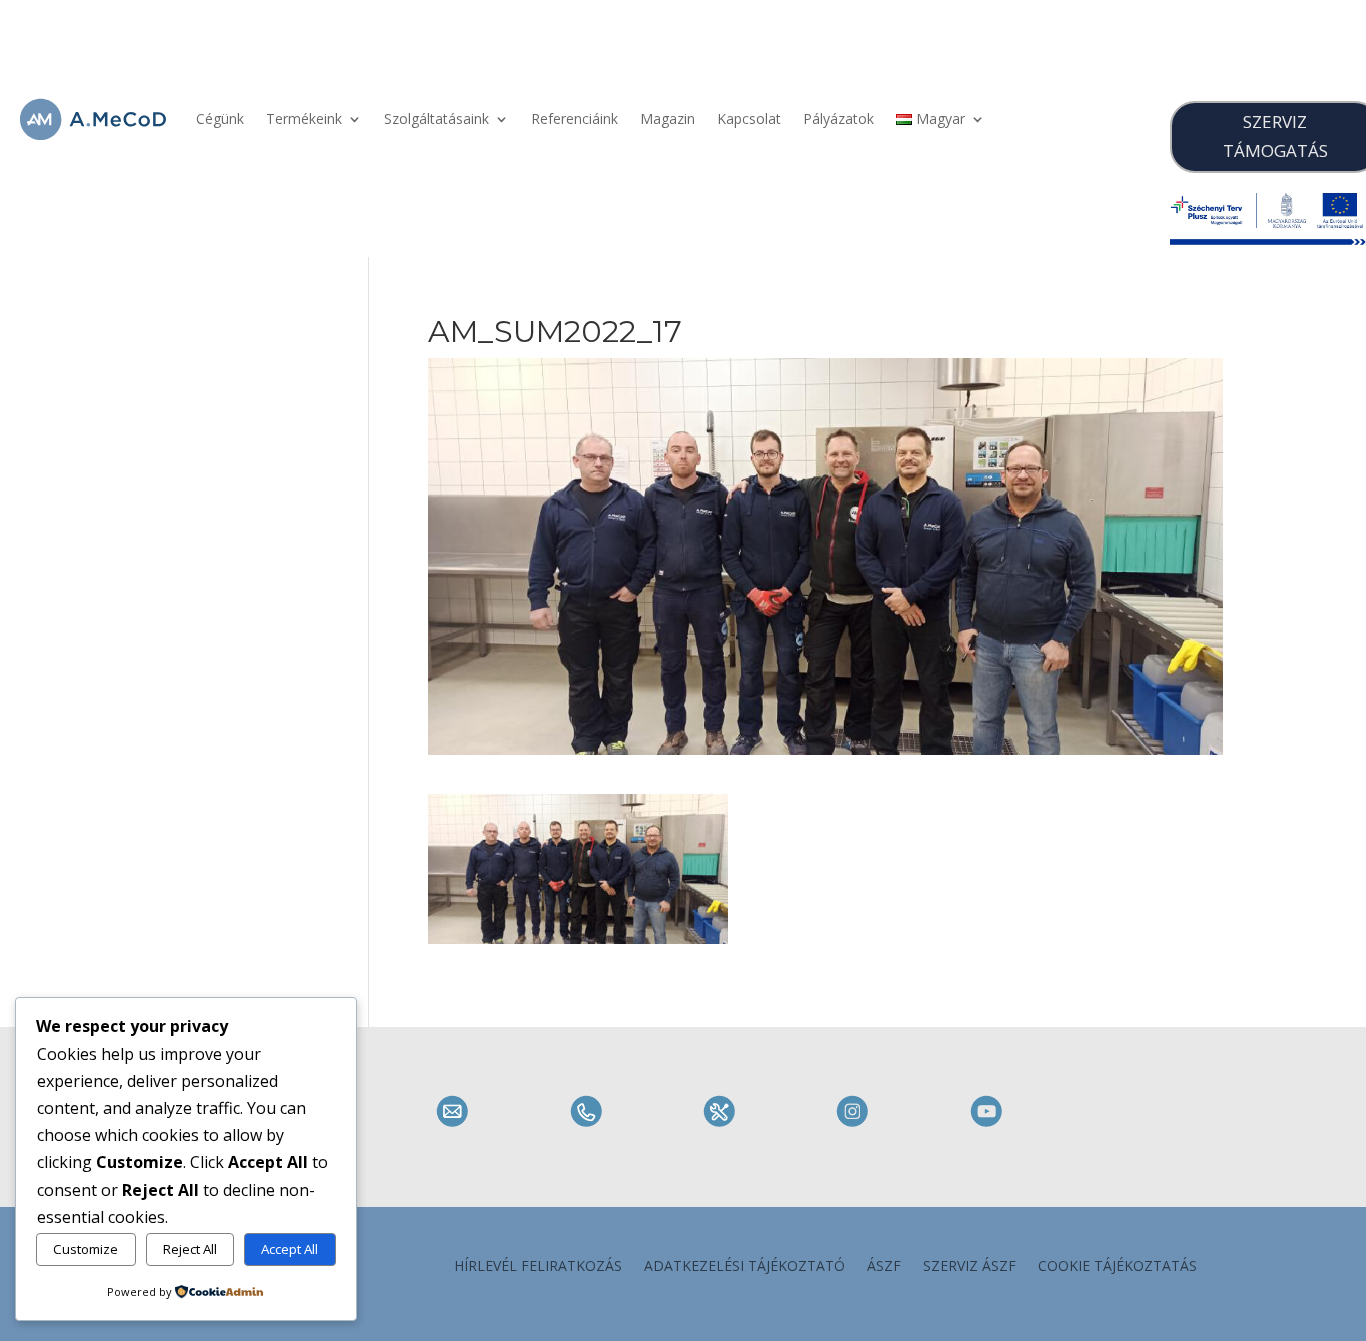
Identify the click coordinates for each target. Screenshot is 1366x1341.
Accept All (289, 1249)
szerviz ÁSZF (969, 1267)
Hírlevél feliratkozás (538, 1267)
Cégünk (220, 118)
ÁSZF (884, 1267)
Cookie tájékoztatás (1117, 1267)
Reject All (190, 1249)
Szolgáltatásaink (436, 118)
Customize (85, 1249)
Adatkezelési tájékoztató (744, 1267)
